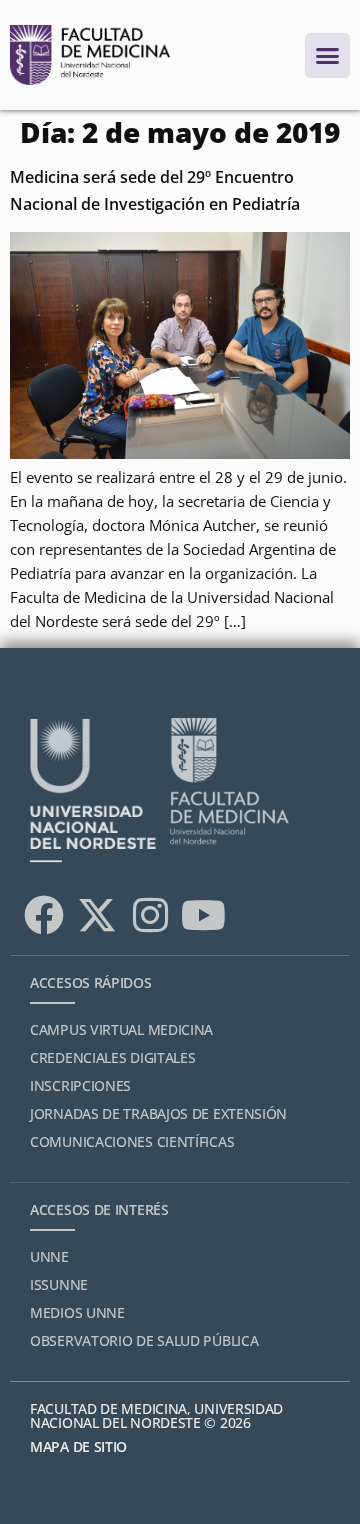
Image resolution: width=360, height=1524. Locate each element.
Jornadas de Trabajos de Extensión (158, 1113)
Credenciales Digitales (112, 1057)
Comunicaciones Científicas (132, 1141)
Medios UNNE (77, 1312)
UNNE (49, 1256)
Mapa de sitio (78, 1446)
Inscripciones (80, 1085)
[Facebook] (44, 915)
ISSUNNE (59, 1284)
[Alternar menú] (327, 55)
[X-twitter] (97, 915)
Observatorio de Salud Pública (144, 1340)
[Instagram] (150, 915)
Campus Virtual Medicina (121, 1029)
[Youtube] (203, 915)
